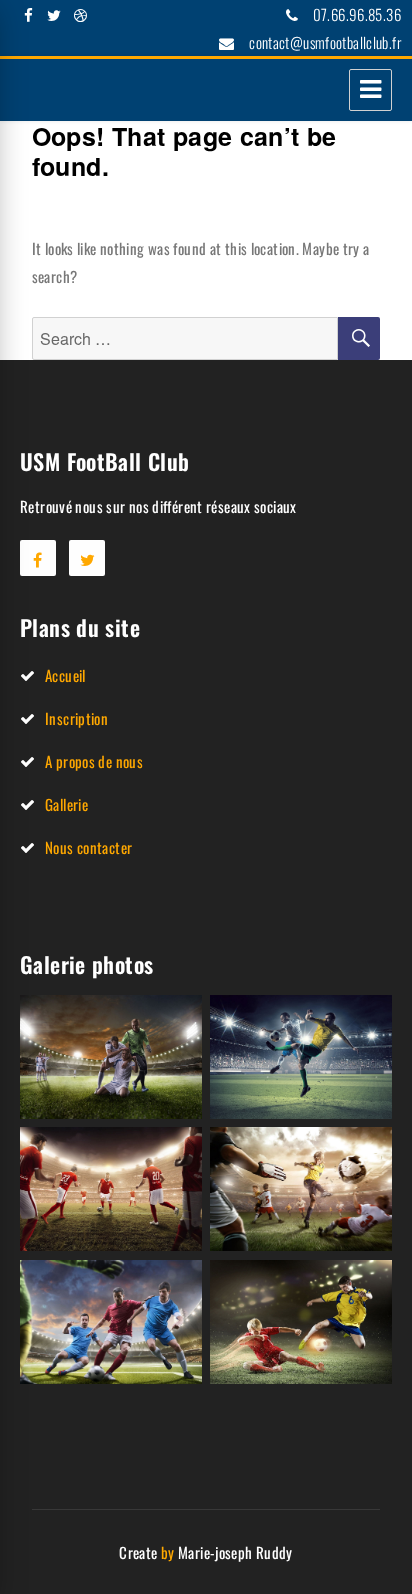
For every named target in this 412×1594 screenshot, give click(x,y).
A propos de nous (94, 761)
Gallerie (66, 804)
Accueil (65, 675)
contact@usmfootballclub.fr (325, 42)
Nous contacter (88, 847)
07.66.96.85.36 (357, 14)
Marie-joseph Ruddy (235, 1552)
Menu (370, 90)
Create (138, 1552)
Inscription (76, 718)
